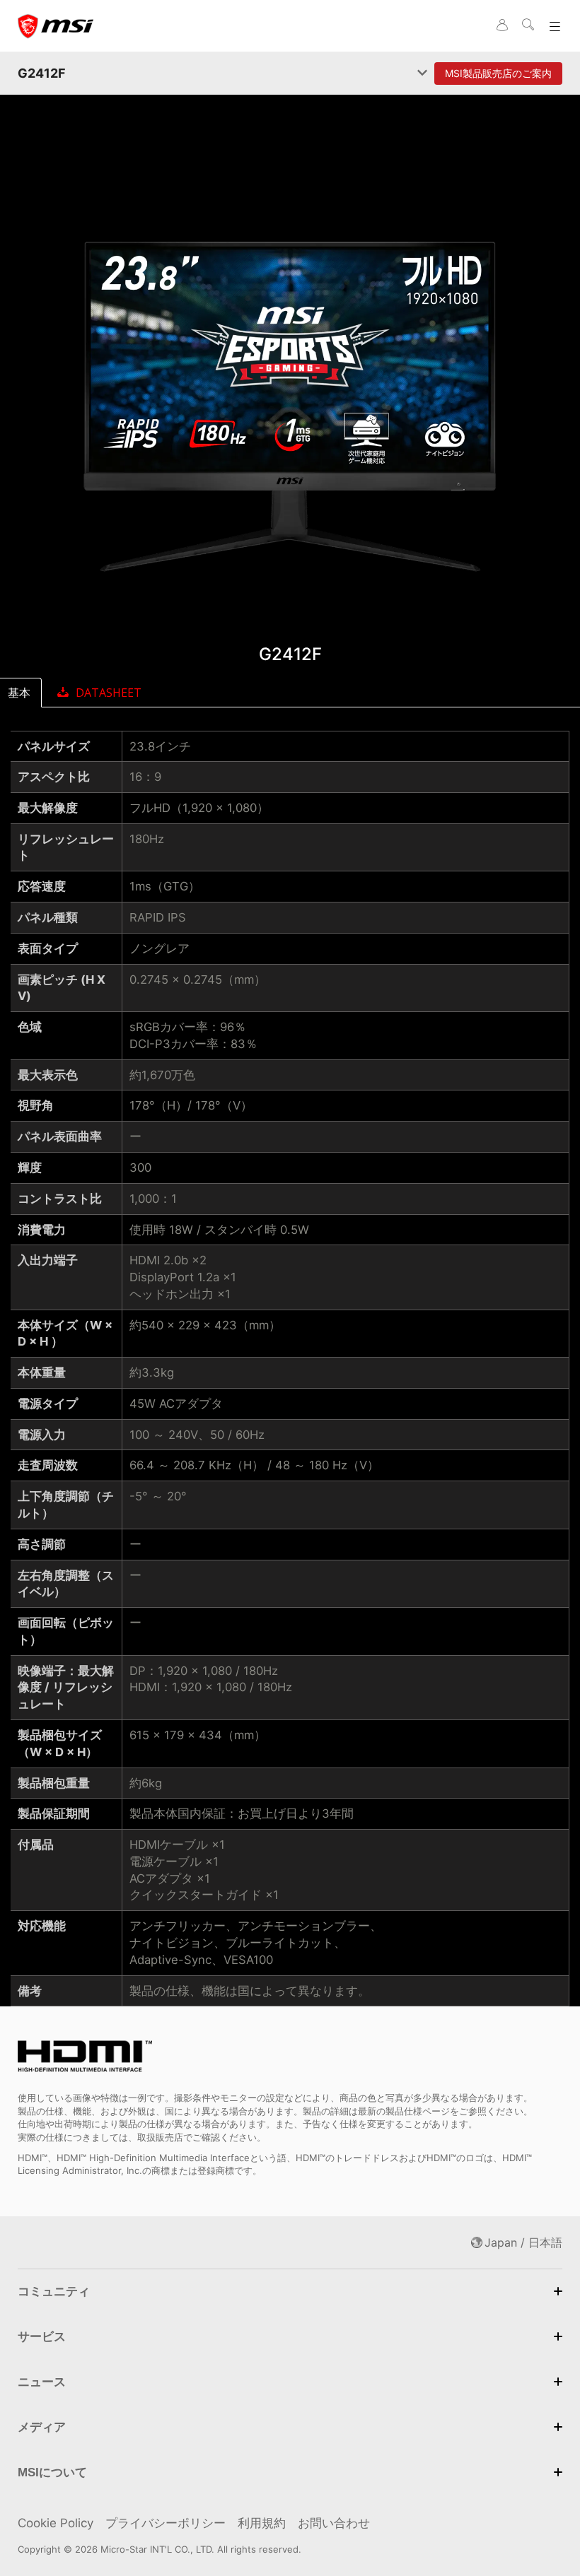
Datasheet (109, 693)
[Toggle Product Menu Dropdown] (422, 73)
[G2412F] (290, 403)
